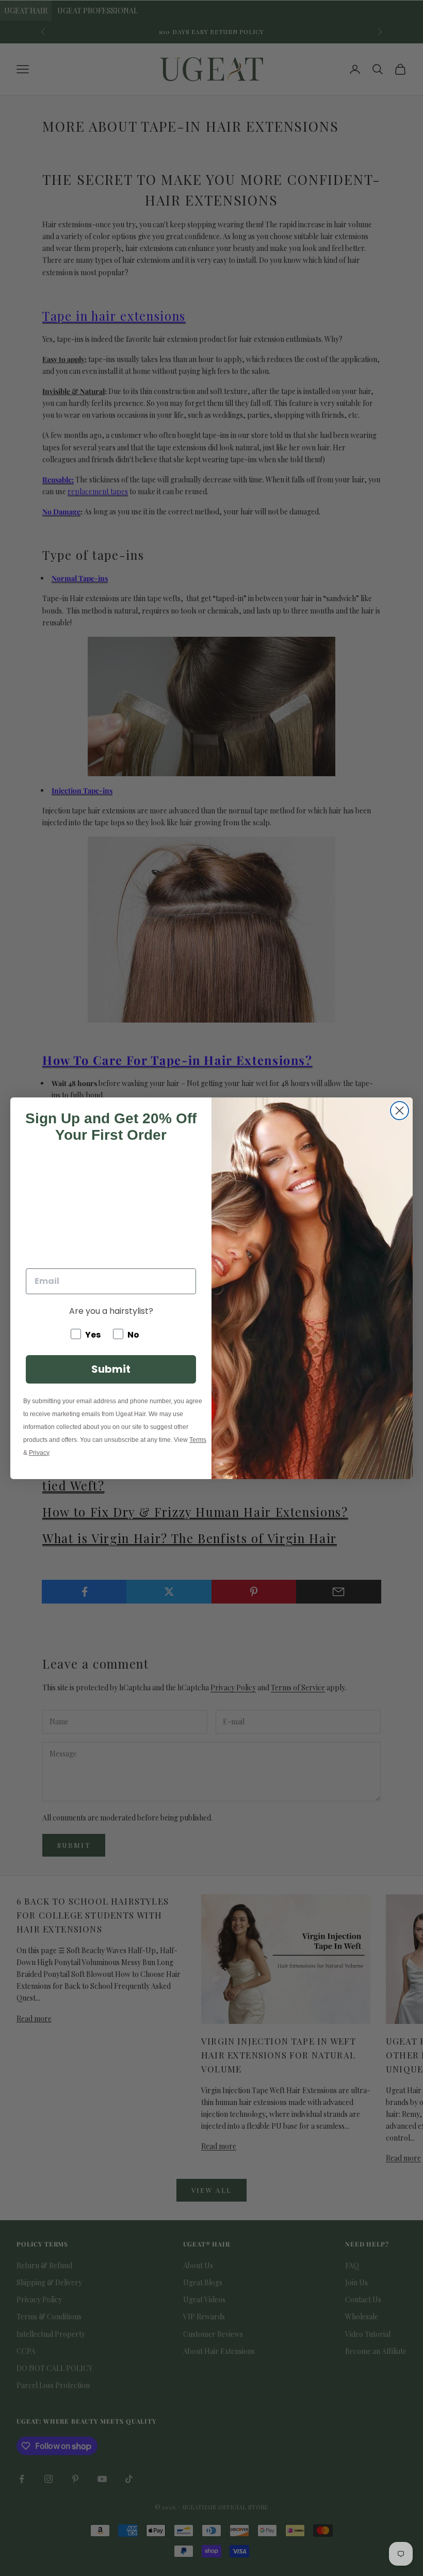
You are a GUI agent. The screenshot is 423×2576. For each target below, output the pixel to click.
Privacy (39, 1453)
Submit (111, 1369)
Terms (198, 1440)
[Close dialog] (400, 1111)
